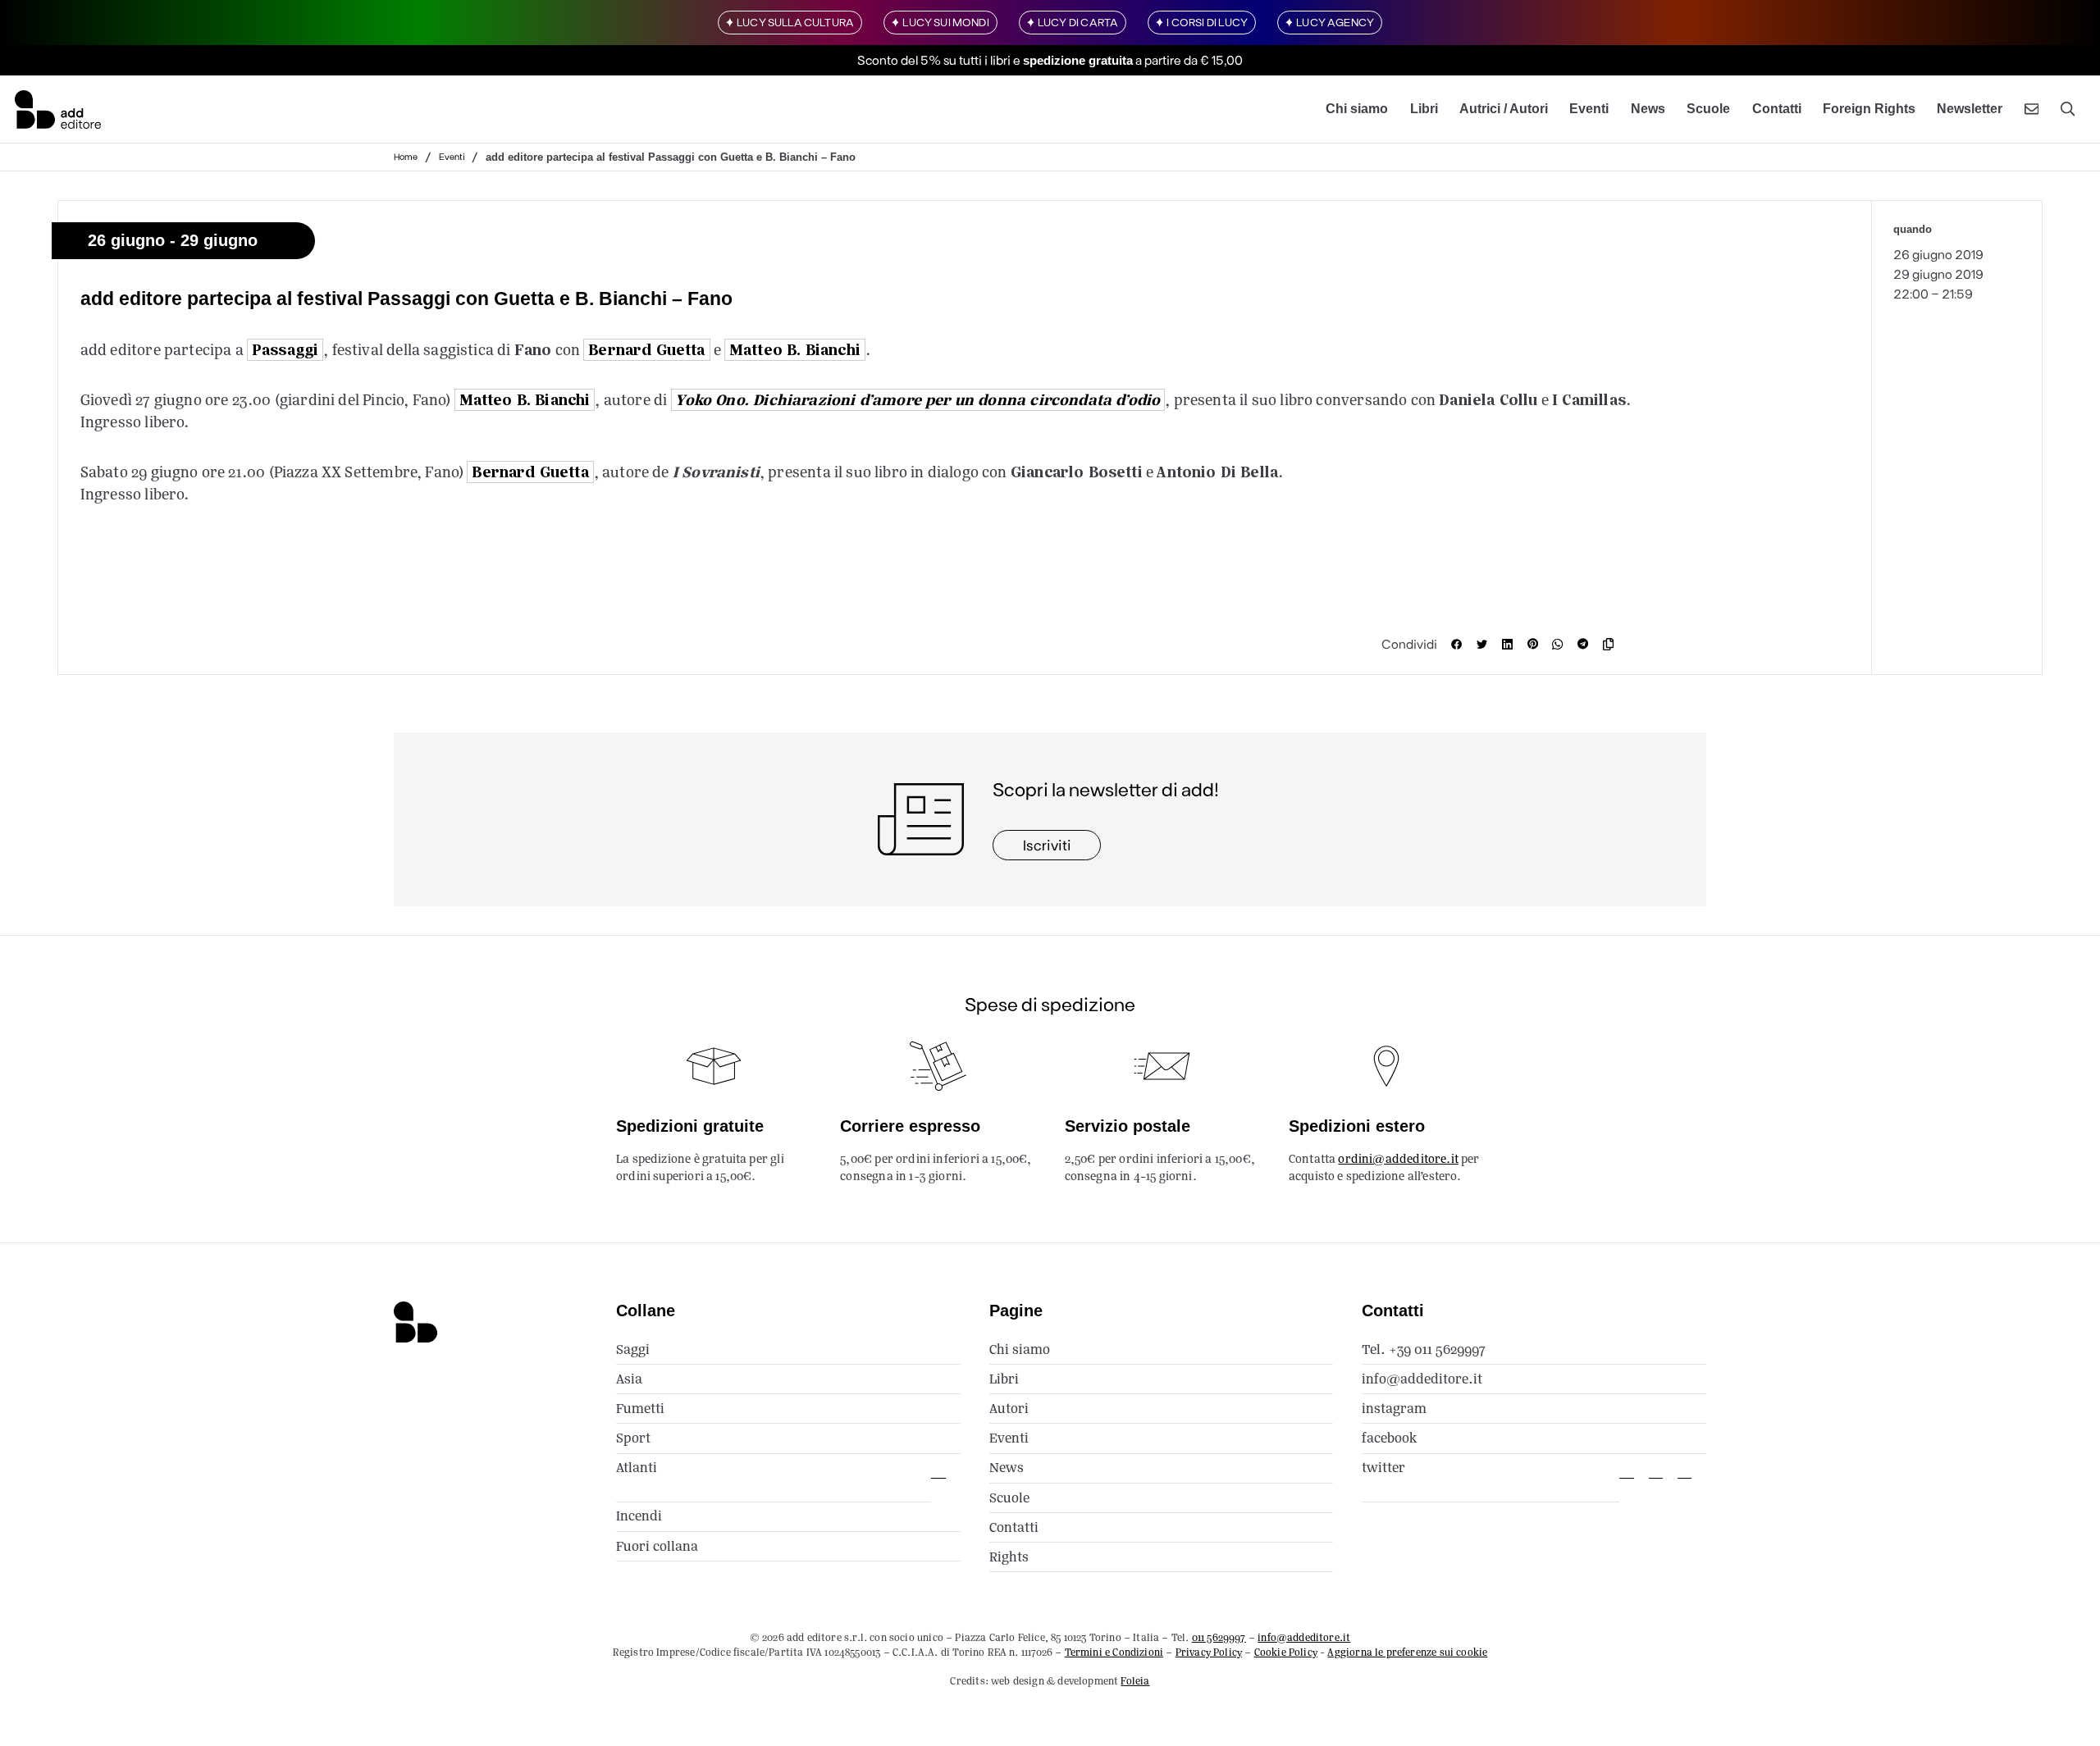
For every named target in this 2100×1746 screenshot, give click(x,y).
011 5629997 (1219, 1637)
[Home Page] (58, 109)
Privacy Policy (1209, 1652)
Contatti (1777, 109)
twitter (1383, 1468)
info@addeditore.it (1422, 1379)
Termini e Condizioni (1114, 1652)
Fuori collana (657, 1546)
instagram (1394, 1409)
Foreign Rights (1869, 109)
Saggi (633, 1349)
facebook (1389, 1438)
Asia (629, 1379)
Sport (633, 1438)
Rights (1009, 1557)
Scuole (1708, 109)
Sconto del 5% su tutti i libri (934, 60)
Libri (1424, 109)
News (1648, 109)
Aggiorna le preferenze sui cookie (1407, 1652)
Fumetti (640, 1409)
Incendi (639, 1516)
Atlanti (637, 1468)
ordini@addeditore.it (1398, 1159)
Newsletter (1970, 109)
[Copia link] (1612, 644)
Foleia (1135, 1681)
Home (406, 156)
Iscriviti (1047, 845)
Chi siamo (1357, 109)
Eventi (1589, 109)
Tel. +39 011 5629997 (1424, 1349)
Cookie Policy (1286, 1652)
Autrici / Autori (1504, 109)
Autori (1009, 1409)
